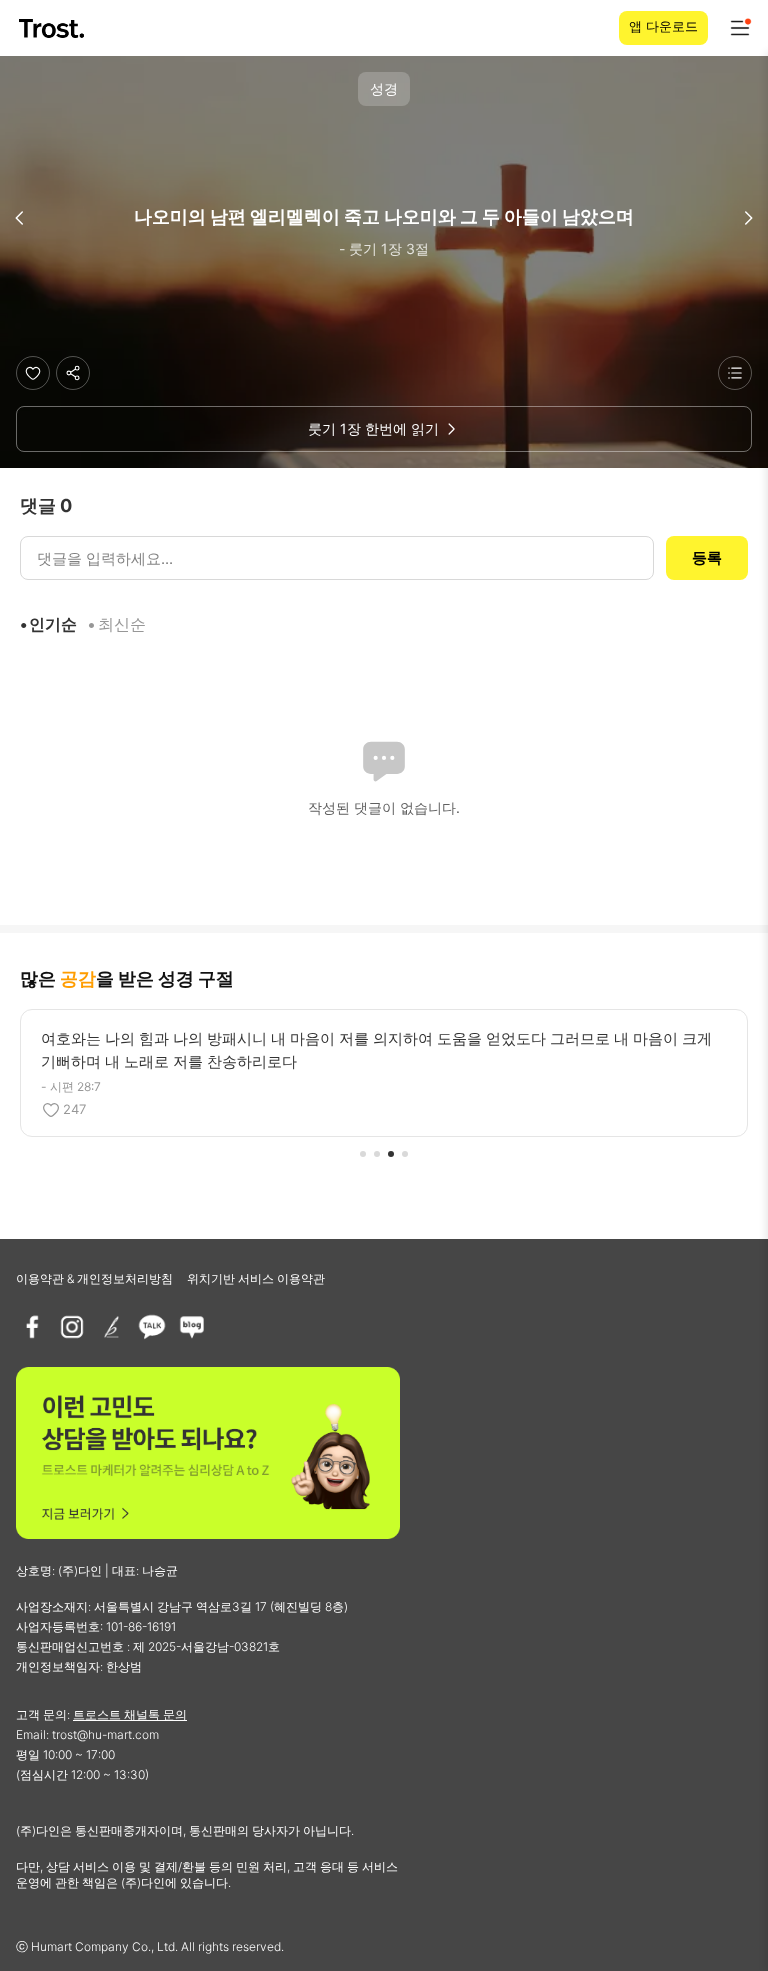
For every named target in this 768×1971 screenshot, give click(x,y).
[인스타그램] (72, 1327)
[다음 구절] (748, 218)
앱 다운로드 (663, 26)
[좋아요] (33, 373)
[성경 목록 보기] (735, 373)
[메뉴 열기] (740, 28)
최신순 (122, 624)
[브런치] (112, 1327)
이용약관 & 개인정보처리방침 (94, 1278)
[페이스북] (32, 1327)
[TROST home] (53, 28)
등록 (707, 557)
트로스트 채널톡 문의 (130, 1714)
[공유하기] (73, 373)
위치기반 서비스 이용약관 (256, 1278)
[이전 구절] (20, 218)
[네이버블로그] (192, 1327)
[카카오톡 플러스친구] (152, 1327)
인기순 (53, 624)
